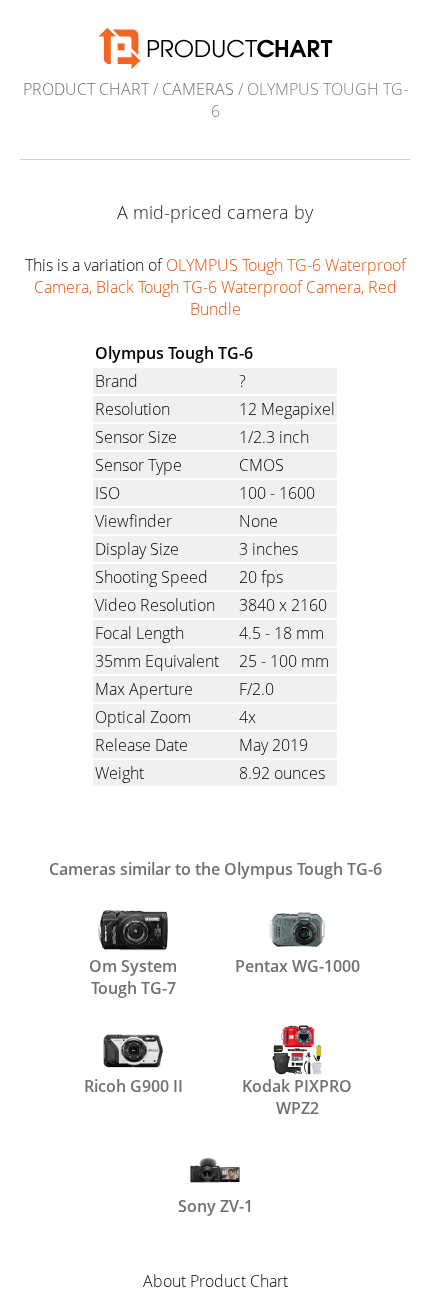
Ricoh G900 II (133, 1086)
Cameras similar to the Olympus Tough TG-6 (215, 869)
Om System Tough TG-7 (133, 975)
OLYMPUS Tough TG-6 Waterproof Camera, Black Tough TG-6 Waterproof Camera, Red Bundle (220, 287)
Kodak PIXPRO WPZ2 (297, 1095)
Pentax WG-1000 (297, 966)
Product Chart (86, 89)
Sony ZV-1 (215, 1206)
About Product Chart (215, 1281)
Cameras (198, 89)
